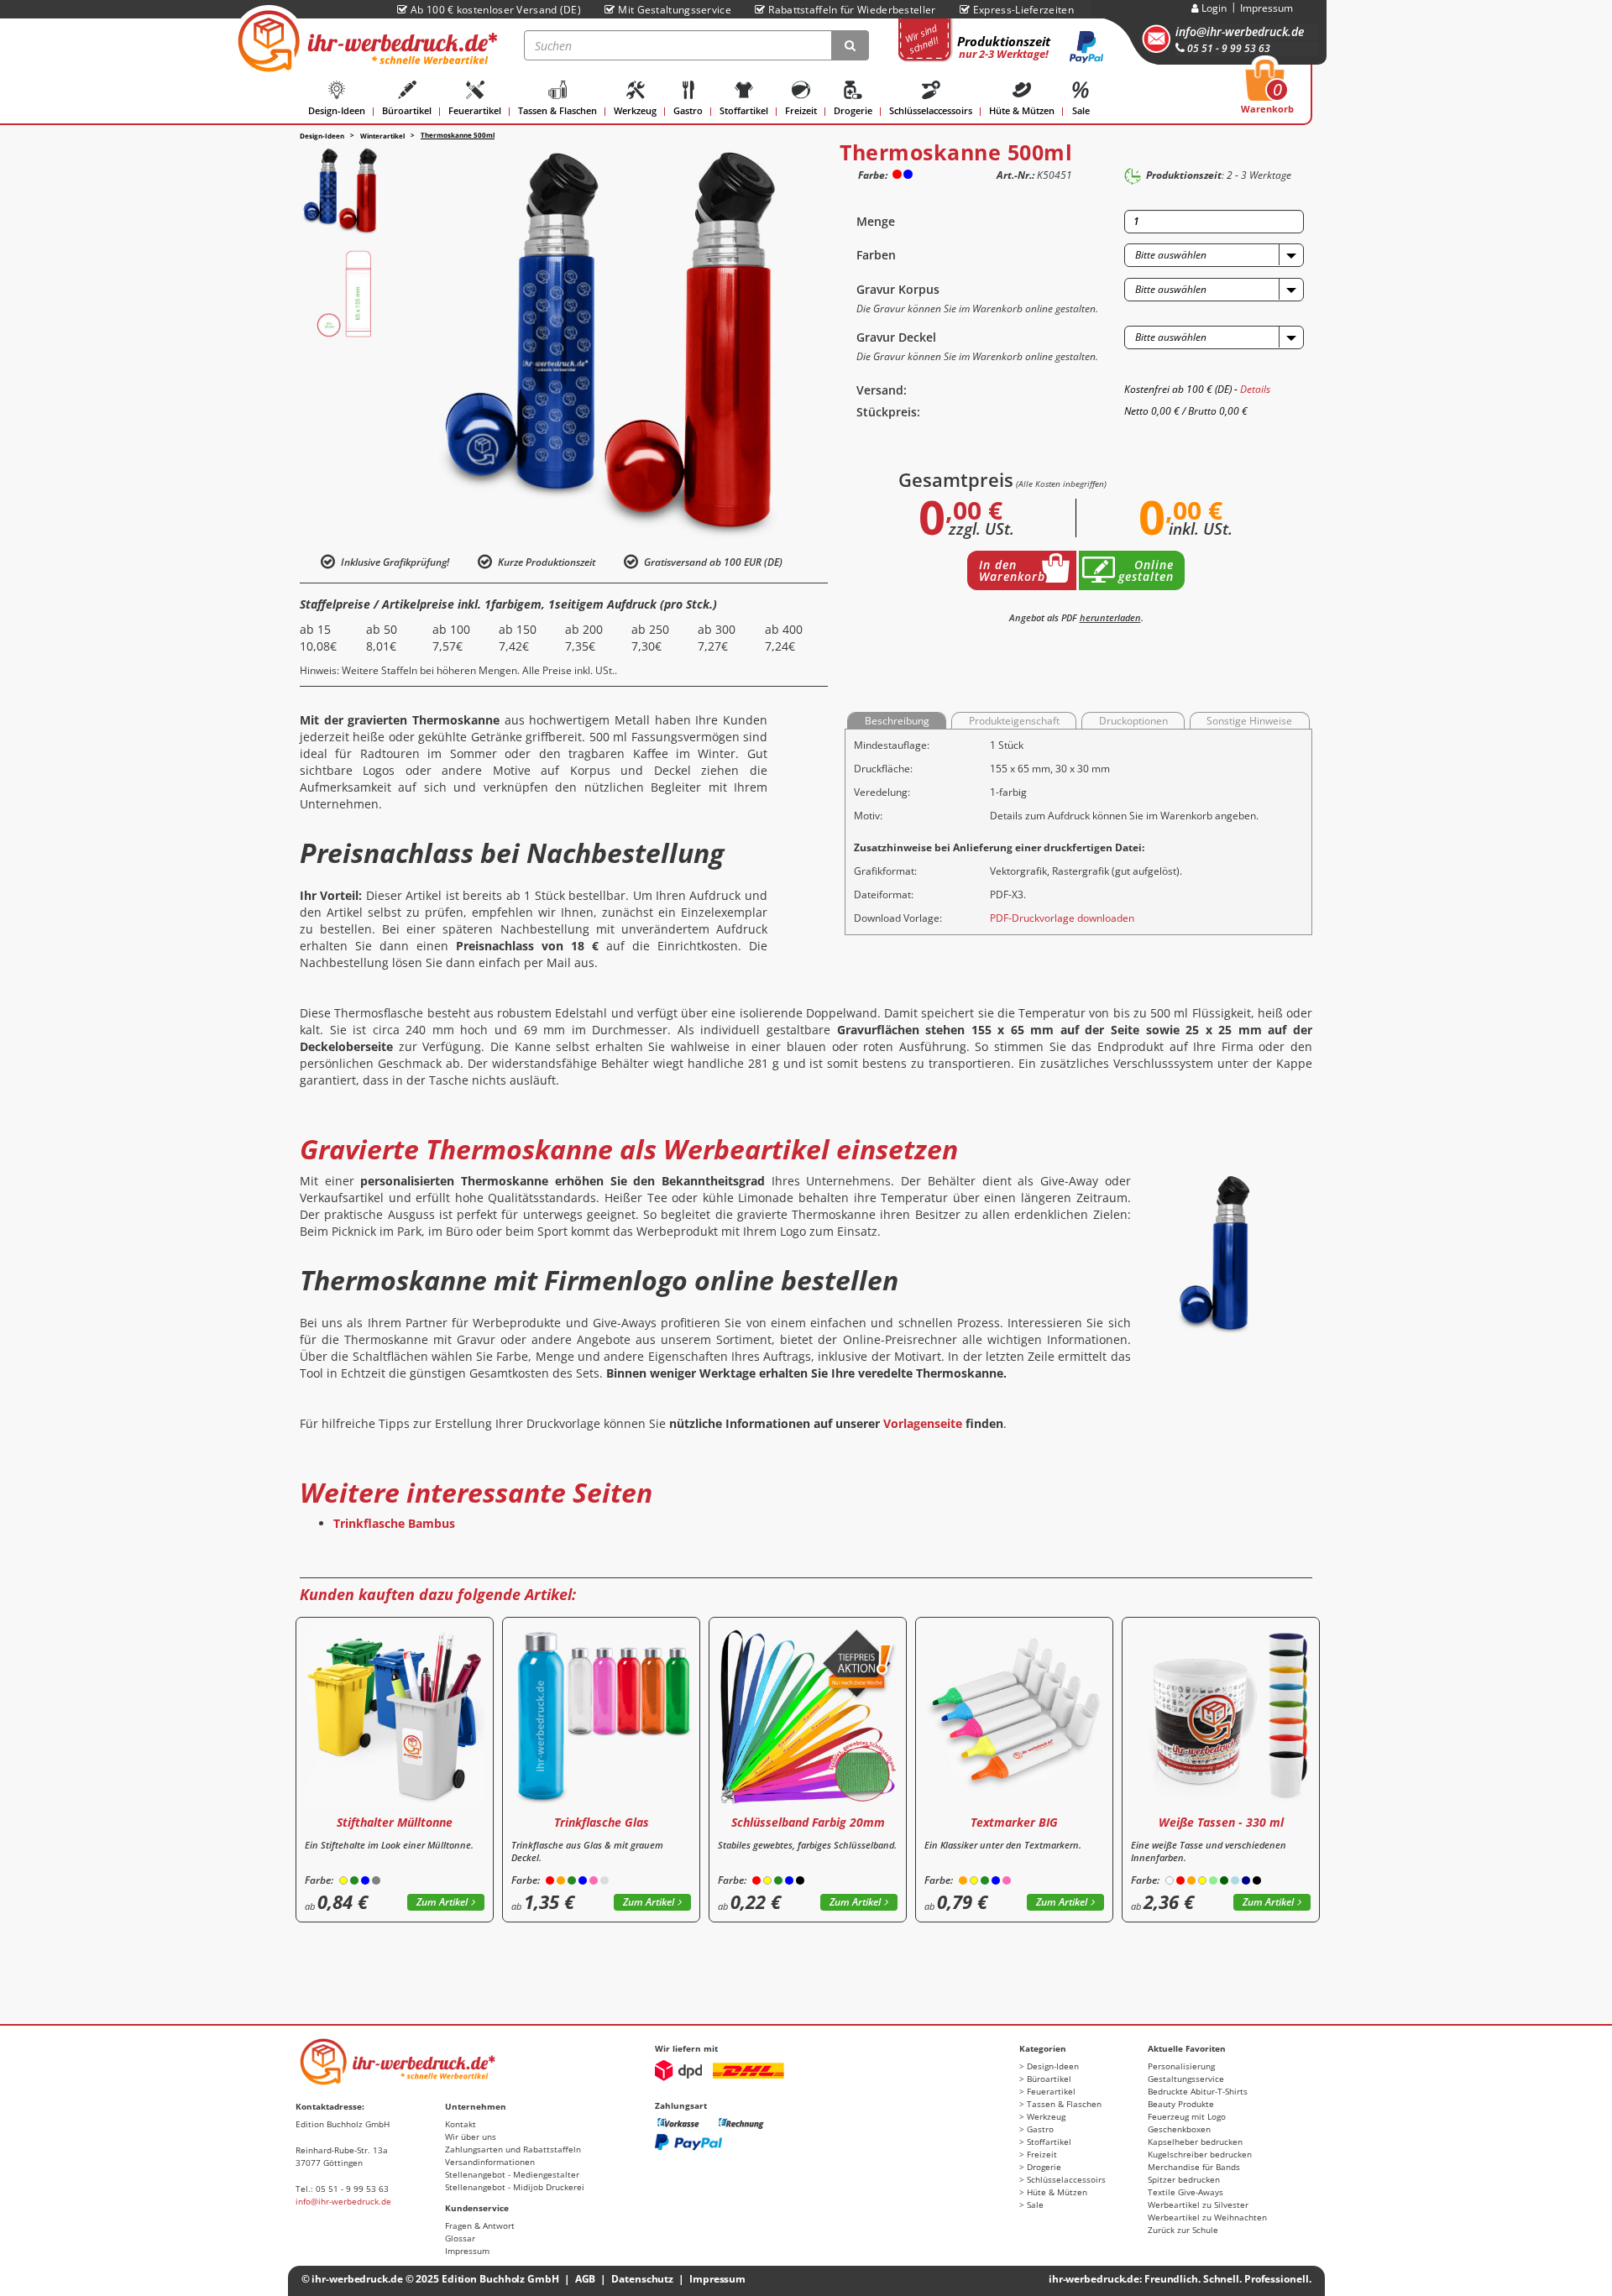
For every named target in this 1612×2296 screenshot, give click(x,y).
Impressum (1267, 8)
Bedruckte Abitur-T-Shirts (1198, 2091)
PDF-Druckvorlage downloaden (1062, 918)
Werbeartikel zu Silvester (1198, 2204)
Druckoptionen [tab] (1133, 721)
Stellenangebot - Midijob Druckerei (515, 2187)
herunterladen (1110, 617)
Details (1255, 389)
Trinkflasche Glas (602, 1822)
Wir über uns (471, 2136)
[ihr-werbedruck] (365, 41)
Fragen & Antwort (480, 2225)
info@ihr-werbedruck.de (1240, 31)
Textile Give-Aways (1185, 2192)
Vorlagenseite (923, 1423)
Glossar (460, 2238)
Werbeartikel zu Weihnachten (1207, 2217)
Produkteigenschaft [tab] (1014, 721)
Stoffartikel (744, 110)
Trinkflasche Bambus (394, 1523)
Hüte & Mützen (1022, 110)
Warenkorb (1267, 92)
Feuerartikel (475, 110)
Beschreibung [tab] (897, 721)
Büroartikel (407, 110)
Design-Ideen (337, 110)
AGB (586, 2279)
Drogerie (853, 110)
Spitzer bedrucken (1184, 2179)
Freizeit (801, 110)
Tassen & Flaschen (557, 110)
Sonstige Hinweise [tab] (1249, 721)
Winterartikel (382, 136)
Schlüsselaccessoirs (931, 110)
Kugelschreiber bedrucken (1200, 2154)
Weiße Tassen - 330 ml (1221, 1822)
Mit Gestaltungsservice (675, 10)
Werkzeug (635, 110)
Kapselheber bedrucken (1195, 2142)
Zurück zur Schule (1183, 2230)
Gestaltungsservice (1186, 2079)
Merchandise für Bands (1194, 2167)
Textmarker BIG (1014, 1822)
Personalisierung (1181, 2066)
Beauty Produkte (1181, 2104)
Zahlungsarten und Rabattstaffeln (513, 2149)
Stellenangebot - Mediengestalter (512, 2174)
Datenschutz (642, 2279)
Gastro (688, 110)
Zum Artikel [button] (442, 1902)
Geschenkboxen (1179, 2129)
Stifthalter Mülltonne (395, 1822)
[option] (344, 191)
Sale (1081, 110)
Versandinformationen (490, 2162)
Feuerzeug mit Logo (1187, 2116)
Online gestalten (1146, 570)
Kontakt (461, 2124)
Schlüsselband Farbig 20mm (808, 1822)
